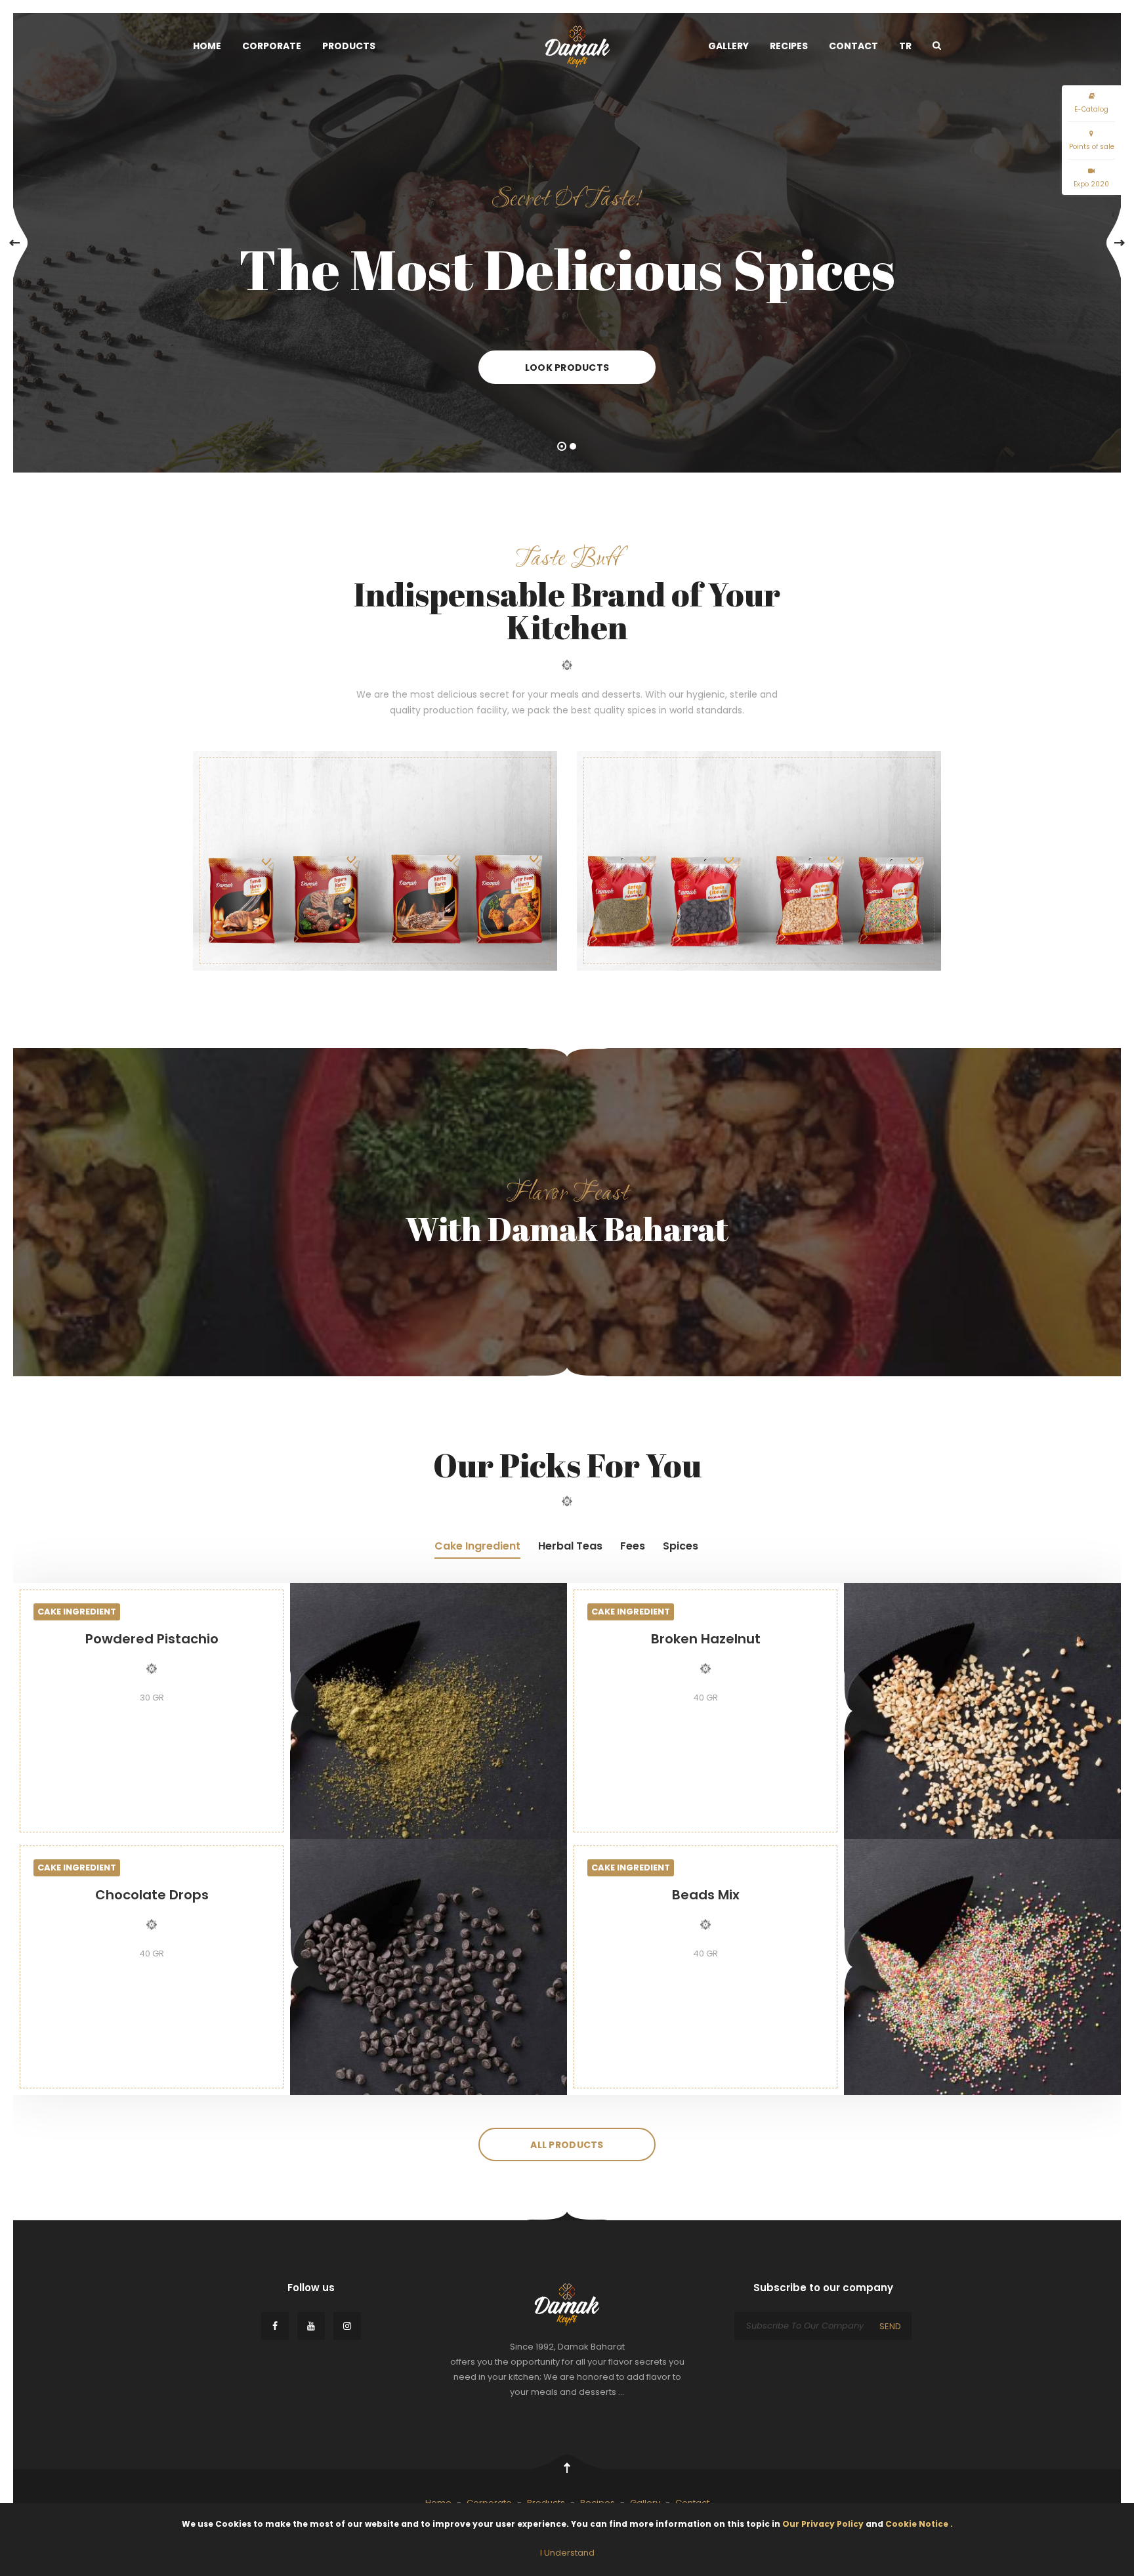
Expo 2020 (1091, 184)
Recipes (789, 46)
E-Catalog (1091, 109)
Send (890, 2326)
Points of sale (1092, 147)
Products (349, 46)
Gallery (728, 46)
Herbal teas (570, 1546)
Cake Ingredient (477, 1546)
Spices (681, 1546)
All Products (567, 2145)
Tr (905, 46)
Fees (633, 1546)
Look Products (567, 368)
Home (207, 46)
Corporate (272, 46)
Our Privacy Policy (824, 2524)
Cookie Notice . (919, 2524)
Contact (853, 46)
